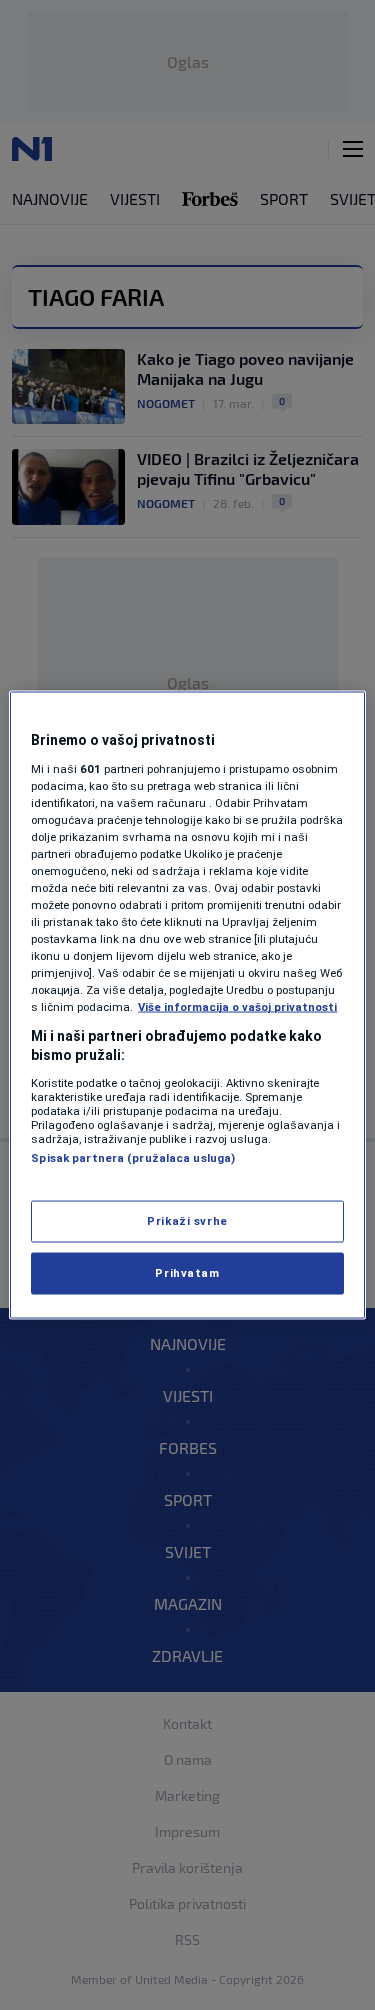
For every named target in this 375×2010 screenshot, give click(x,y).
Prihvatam (187, 1273)
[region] (187, 1005)
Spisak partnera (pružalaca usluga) (133, 1157)
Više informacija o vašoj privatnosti (237, 1007)
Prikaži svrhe (187, 1221)
